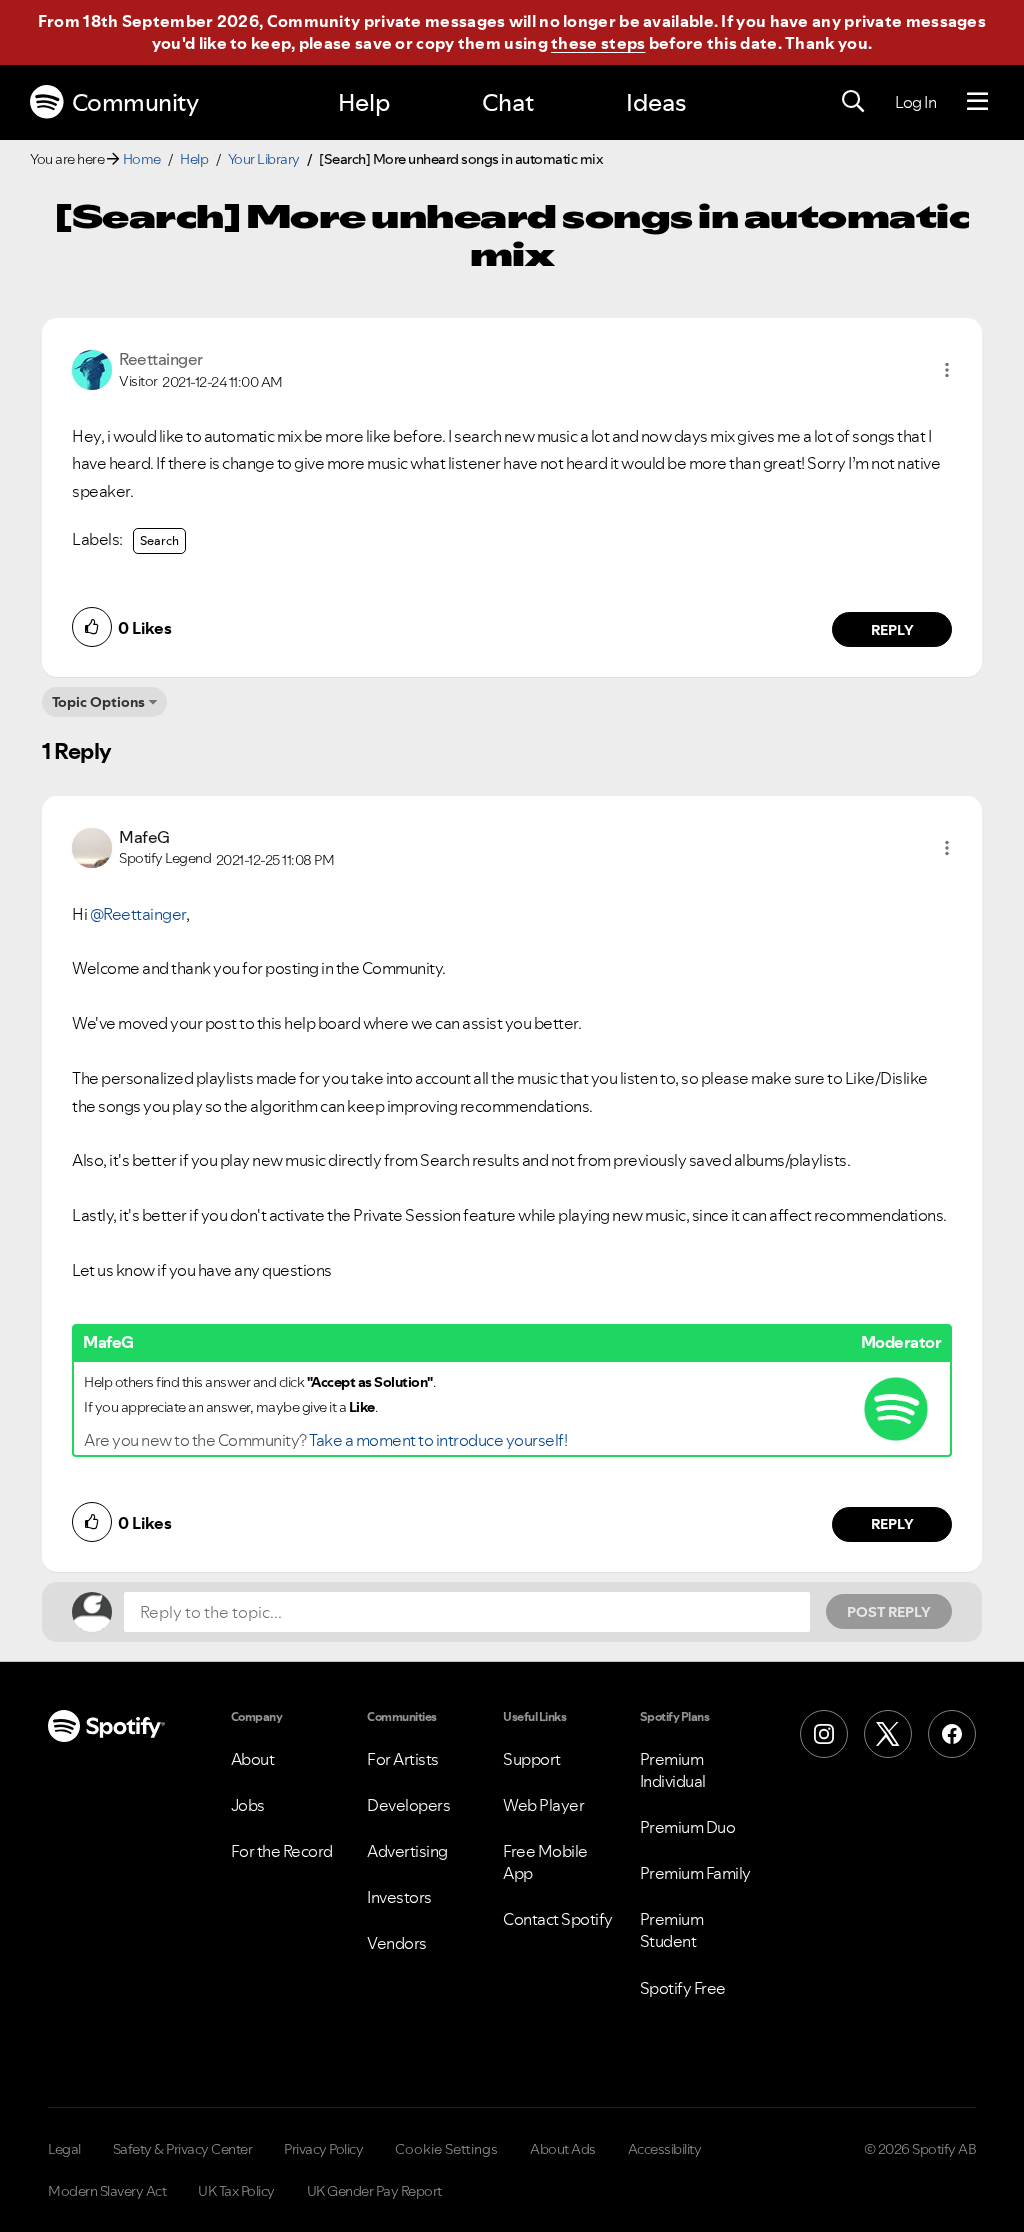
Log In (915, 102)
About (253, 1759)
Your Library (264, 159)
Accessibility (665, 2149)
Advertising (407, 1851)
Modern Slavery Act (107, 2191)
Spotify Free (683, 1988)
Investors (399, 1897)
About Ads (563, 2149)
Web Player (543, 1805)
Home (142, 159)
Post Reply (889, 1612)
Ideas (656, 102)
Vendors (397, 1943)
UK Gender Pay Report (374, 2191)
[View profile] (92, 368)
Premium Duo (688, 1827)
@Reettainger (138, 914)
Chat (508, 102)
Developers (408, 1805)
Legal (64, 2149)
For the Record (282, 1851)
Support (532, 1759)
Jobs (248, 1805)
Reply (892, 630)
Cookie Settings (446, 2149)
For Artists (403, 1759)
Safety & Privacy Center (183, 2149)
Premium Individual (673, 1770)
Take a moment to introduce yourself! (438, 1440)
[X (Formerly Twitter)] (888, 1734)
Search (159, 540)
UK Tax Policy (236, 2191)
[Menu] (977, 102)
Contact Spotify (558, 1919)
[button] (947, 370)
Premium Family (695, 1873)
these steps (598, 43)
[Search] (853, 102)
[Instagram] (824, 1734)
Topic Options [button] (98, 702)
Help (364, 102)
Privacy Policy (323, 2149)
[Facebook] (952, 1734)
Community (135, 102)
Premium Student (672, 1930)
